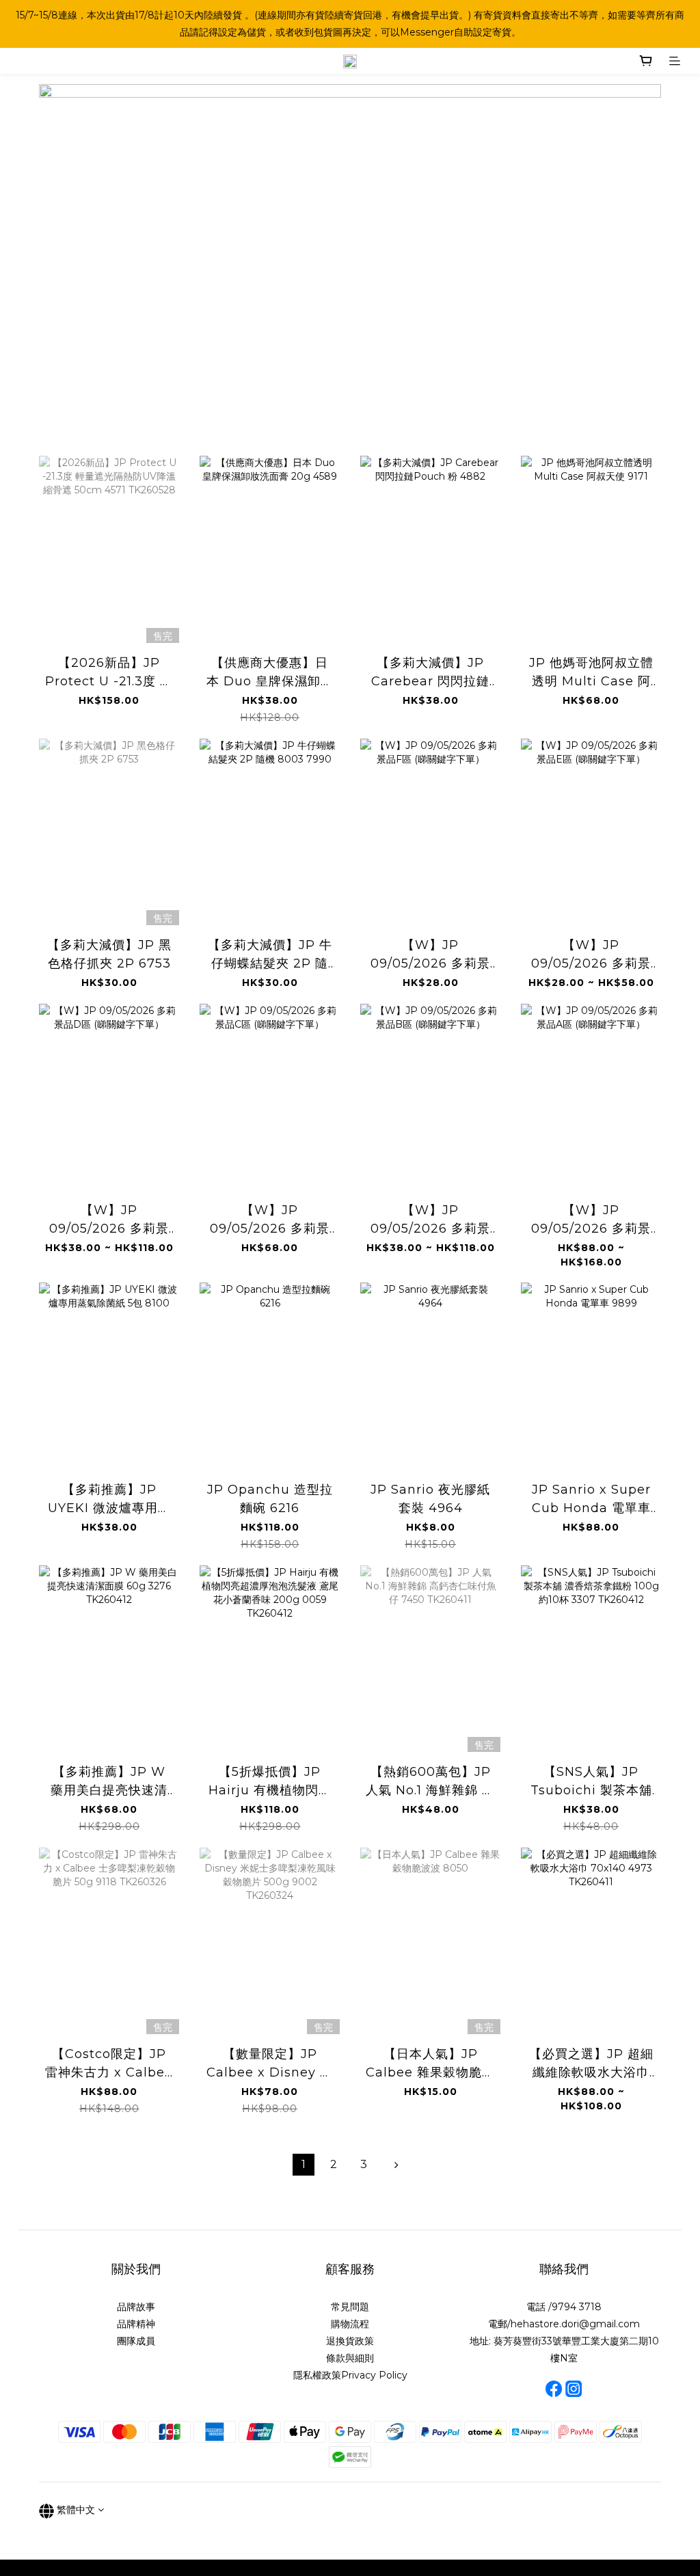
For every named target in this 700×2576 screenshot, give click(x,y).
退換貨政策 (350, 2341)
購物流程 (350, 2324)
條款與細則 (350, 2358)
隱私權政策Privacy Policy (350, 2375)
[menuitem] (304, 2165)
